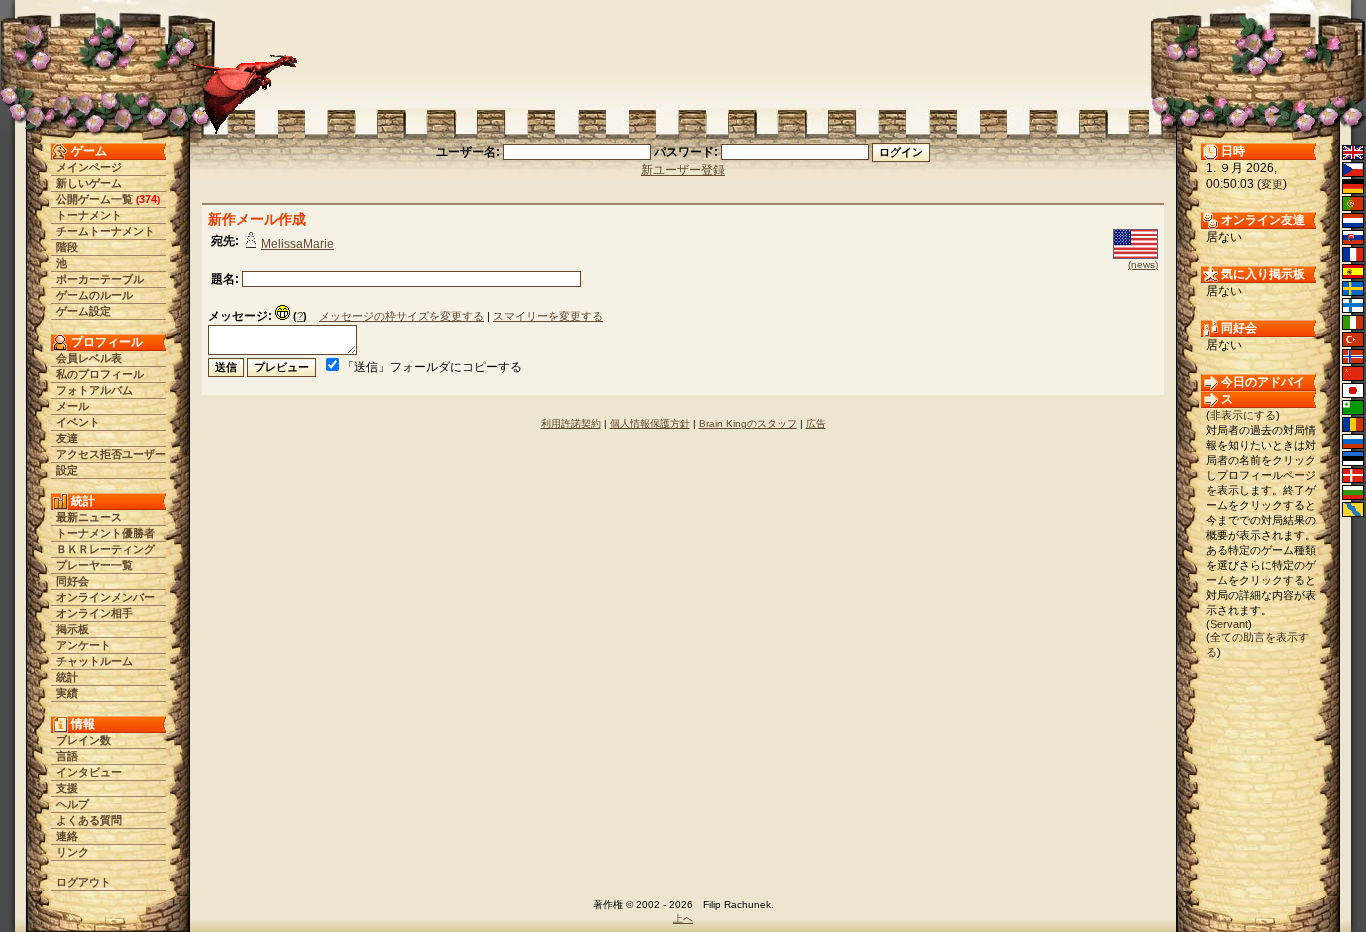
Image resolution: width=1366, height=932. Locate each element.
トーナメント (89, 215)
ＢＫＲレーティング (105, 549)
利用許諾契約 (571, 423)
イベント (78, 422)
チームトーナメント (105, 231)
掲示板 (72, 629)
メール (72, 406)
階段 (67, 247)
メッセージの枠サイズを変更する (401, 316)
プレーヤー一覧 (94, 565)
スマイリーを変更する (548, 316)
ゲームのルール (94, 295)
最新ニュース (89, 517)
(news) (1143, 264)
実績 (67, 693)
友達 (67, 438)
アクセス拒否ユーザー (111, 454)
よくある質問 (89, 820)
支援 (67, 788)
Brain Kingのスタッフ (748, 423)
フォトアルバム (94, 390)
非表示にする (1243, 415)
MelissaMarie (297, 244)
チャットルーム (94, 661)
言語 (67, 756)
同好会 (72, 581)
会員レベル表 (89, 358)
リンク (72, 852)
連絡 (67, 836)
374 (148, 199)
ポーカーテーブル (100, 279)
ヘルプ (72, 804)
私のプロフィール (100, 374)
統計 (67, 677)
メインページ (89, 167)
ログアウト (83, 882)
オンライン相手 (94, 613)
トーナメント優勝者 (105, 533)
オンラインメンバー (105, 597)
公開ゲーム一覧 (94, 199)
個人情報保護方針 (650, 423)
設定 (67, 470)
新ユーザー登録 (683, 170)
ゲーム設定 (83, 311)
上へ (683, 918)
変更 (1272, 184)
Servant (1229, 624)
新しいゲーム (89, 183)
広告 (816, 423)
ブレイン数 (83, 740)
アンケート (83, 645)
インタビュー (89, 772)
